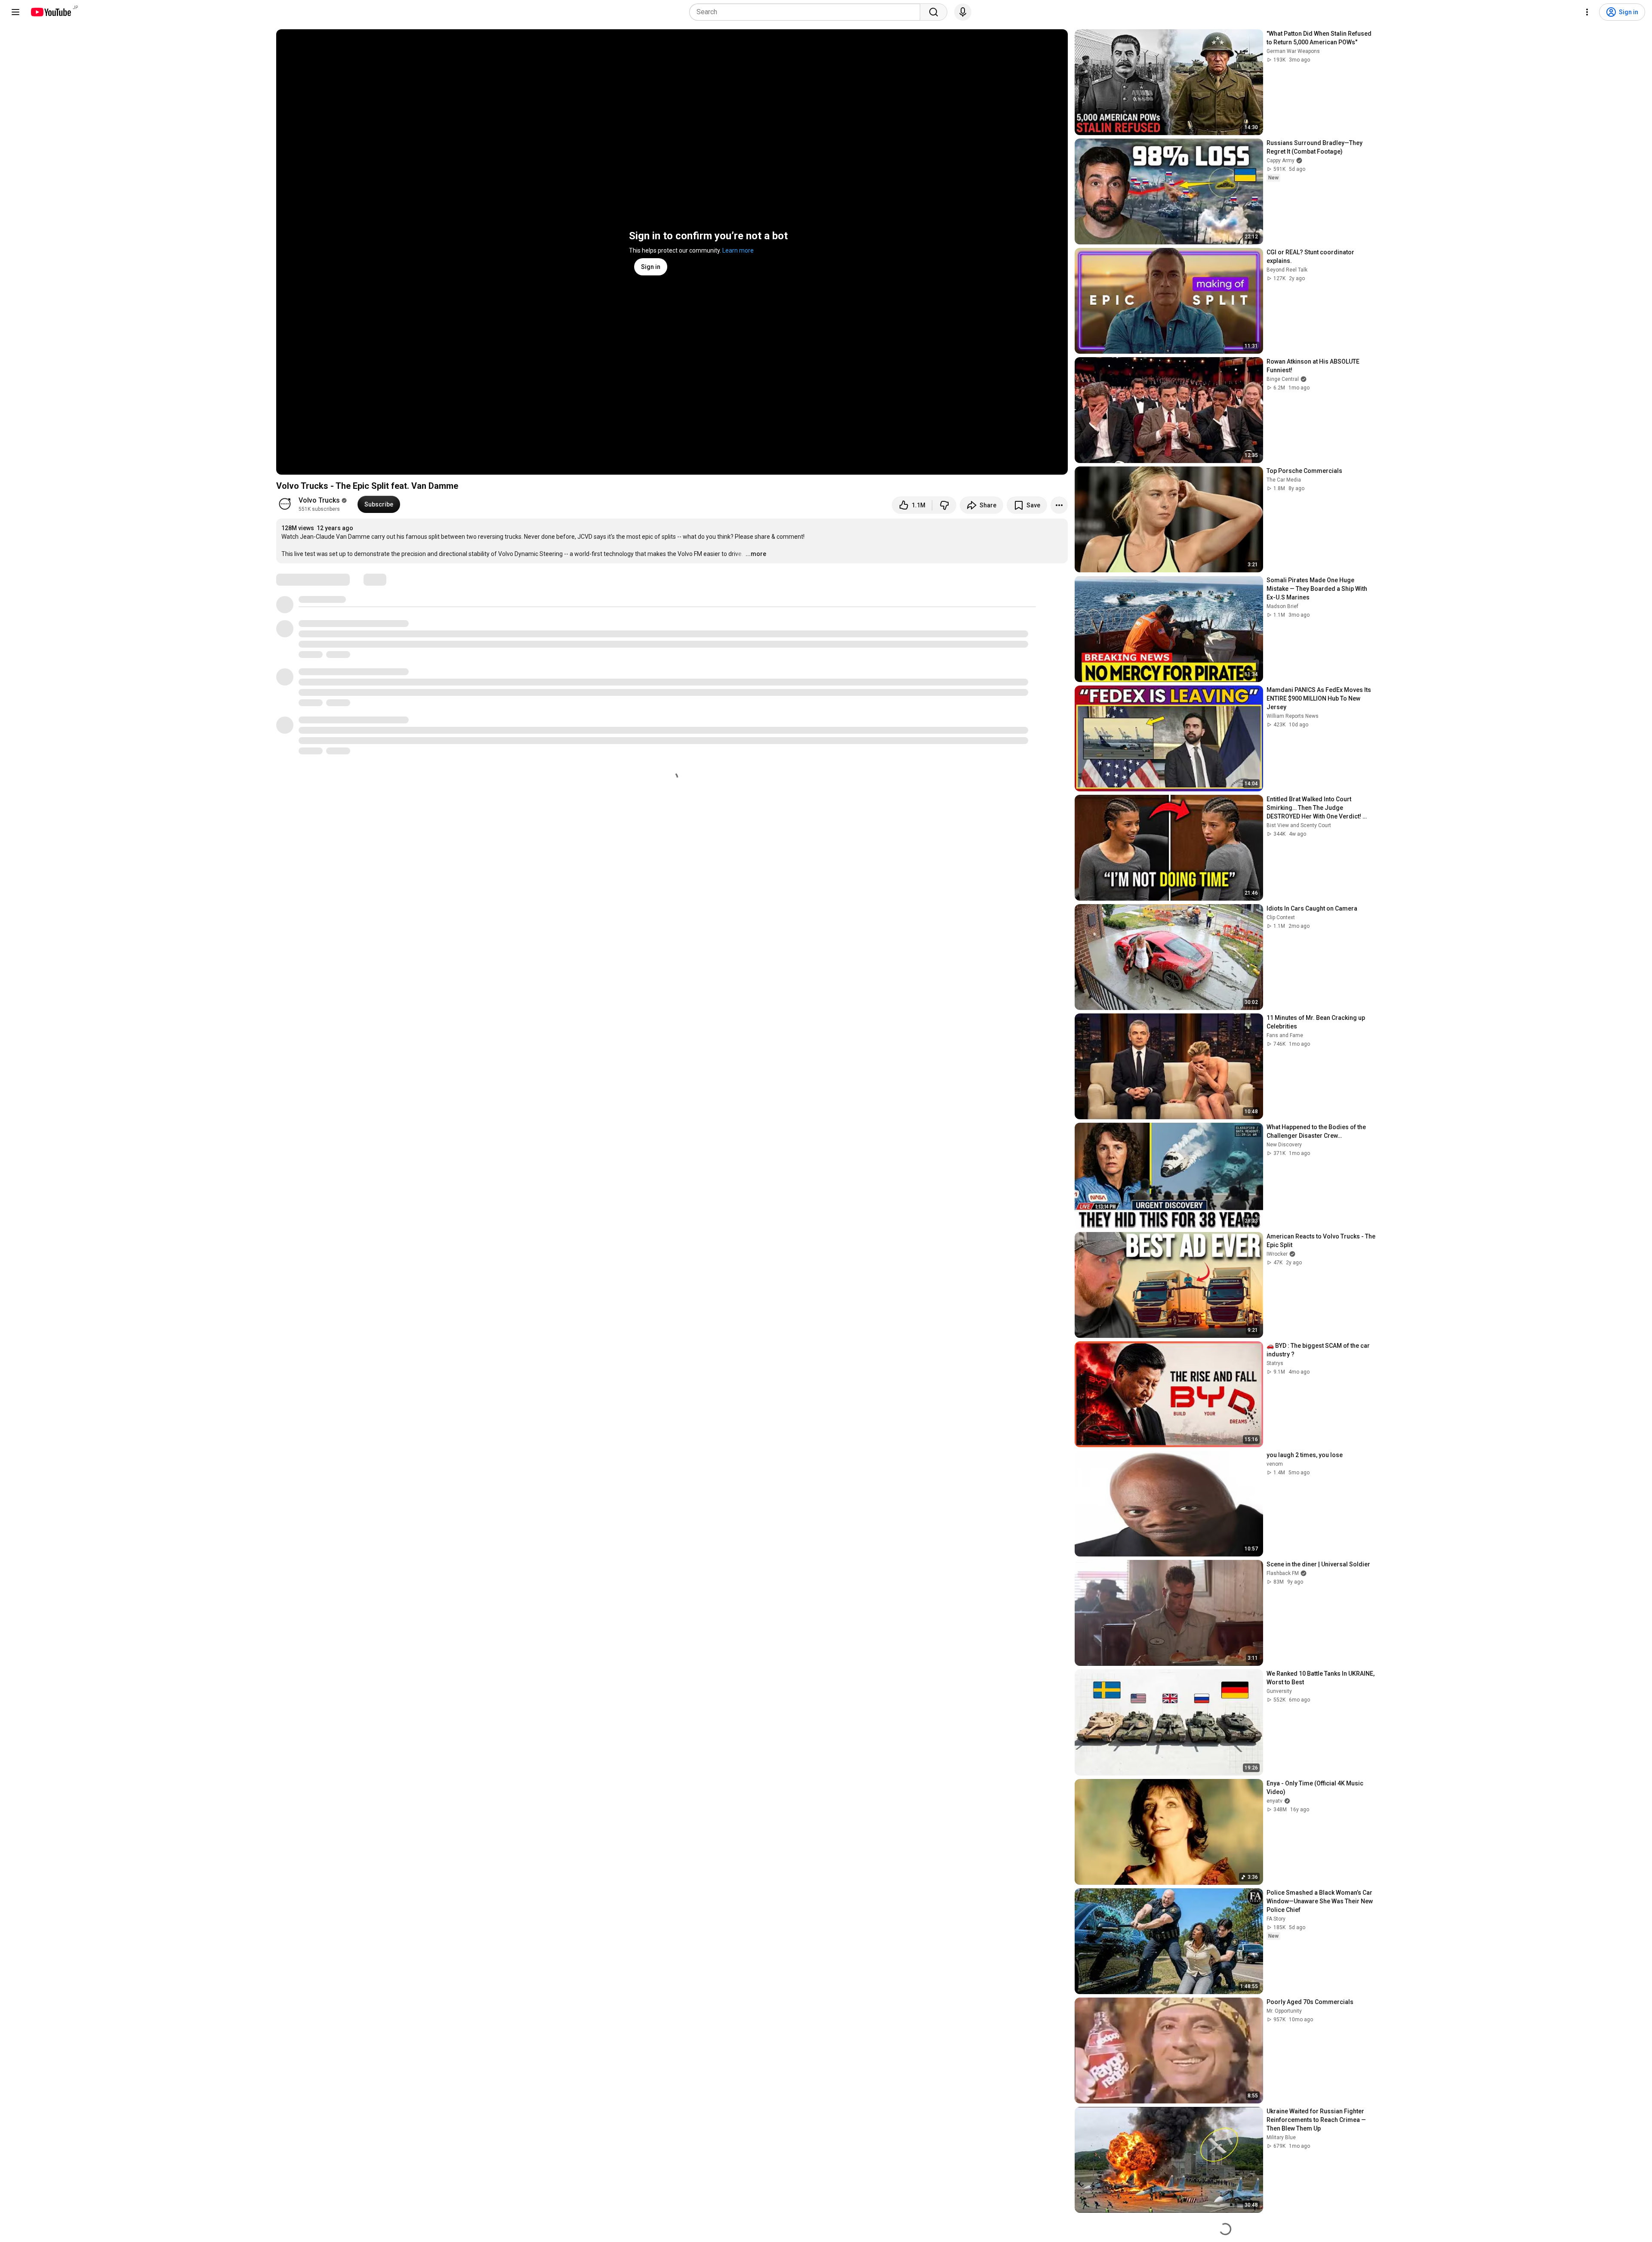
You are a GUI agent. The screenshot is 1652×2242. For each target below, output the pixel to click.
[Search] (934, 12)
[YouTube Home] (51, 12)
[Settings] (1587, 12)
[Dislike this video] (944, 505)
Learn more (738, 250)
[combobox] (807, 12)
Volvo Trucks (319, 500)
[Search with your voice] (963, 12)
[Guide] (15, 12)
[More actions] (1059, 505)
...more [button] (756, 554)
